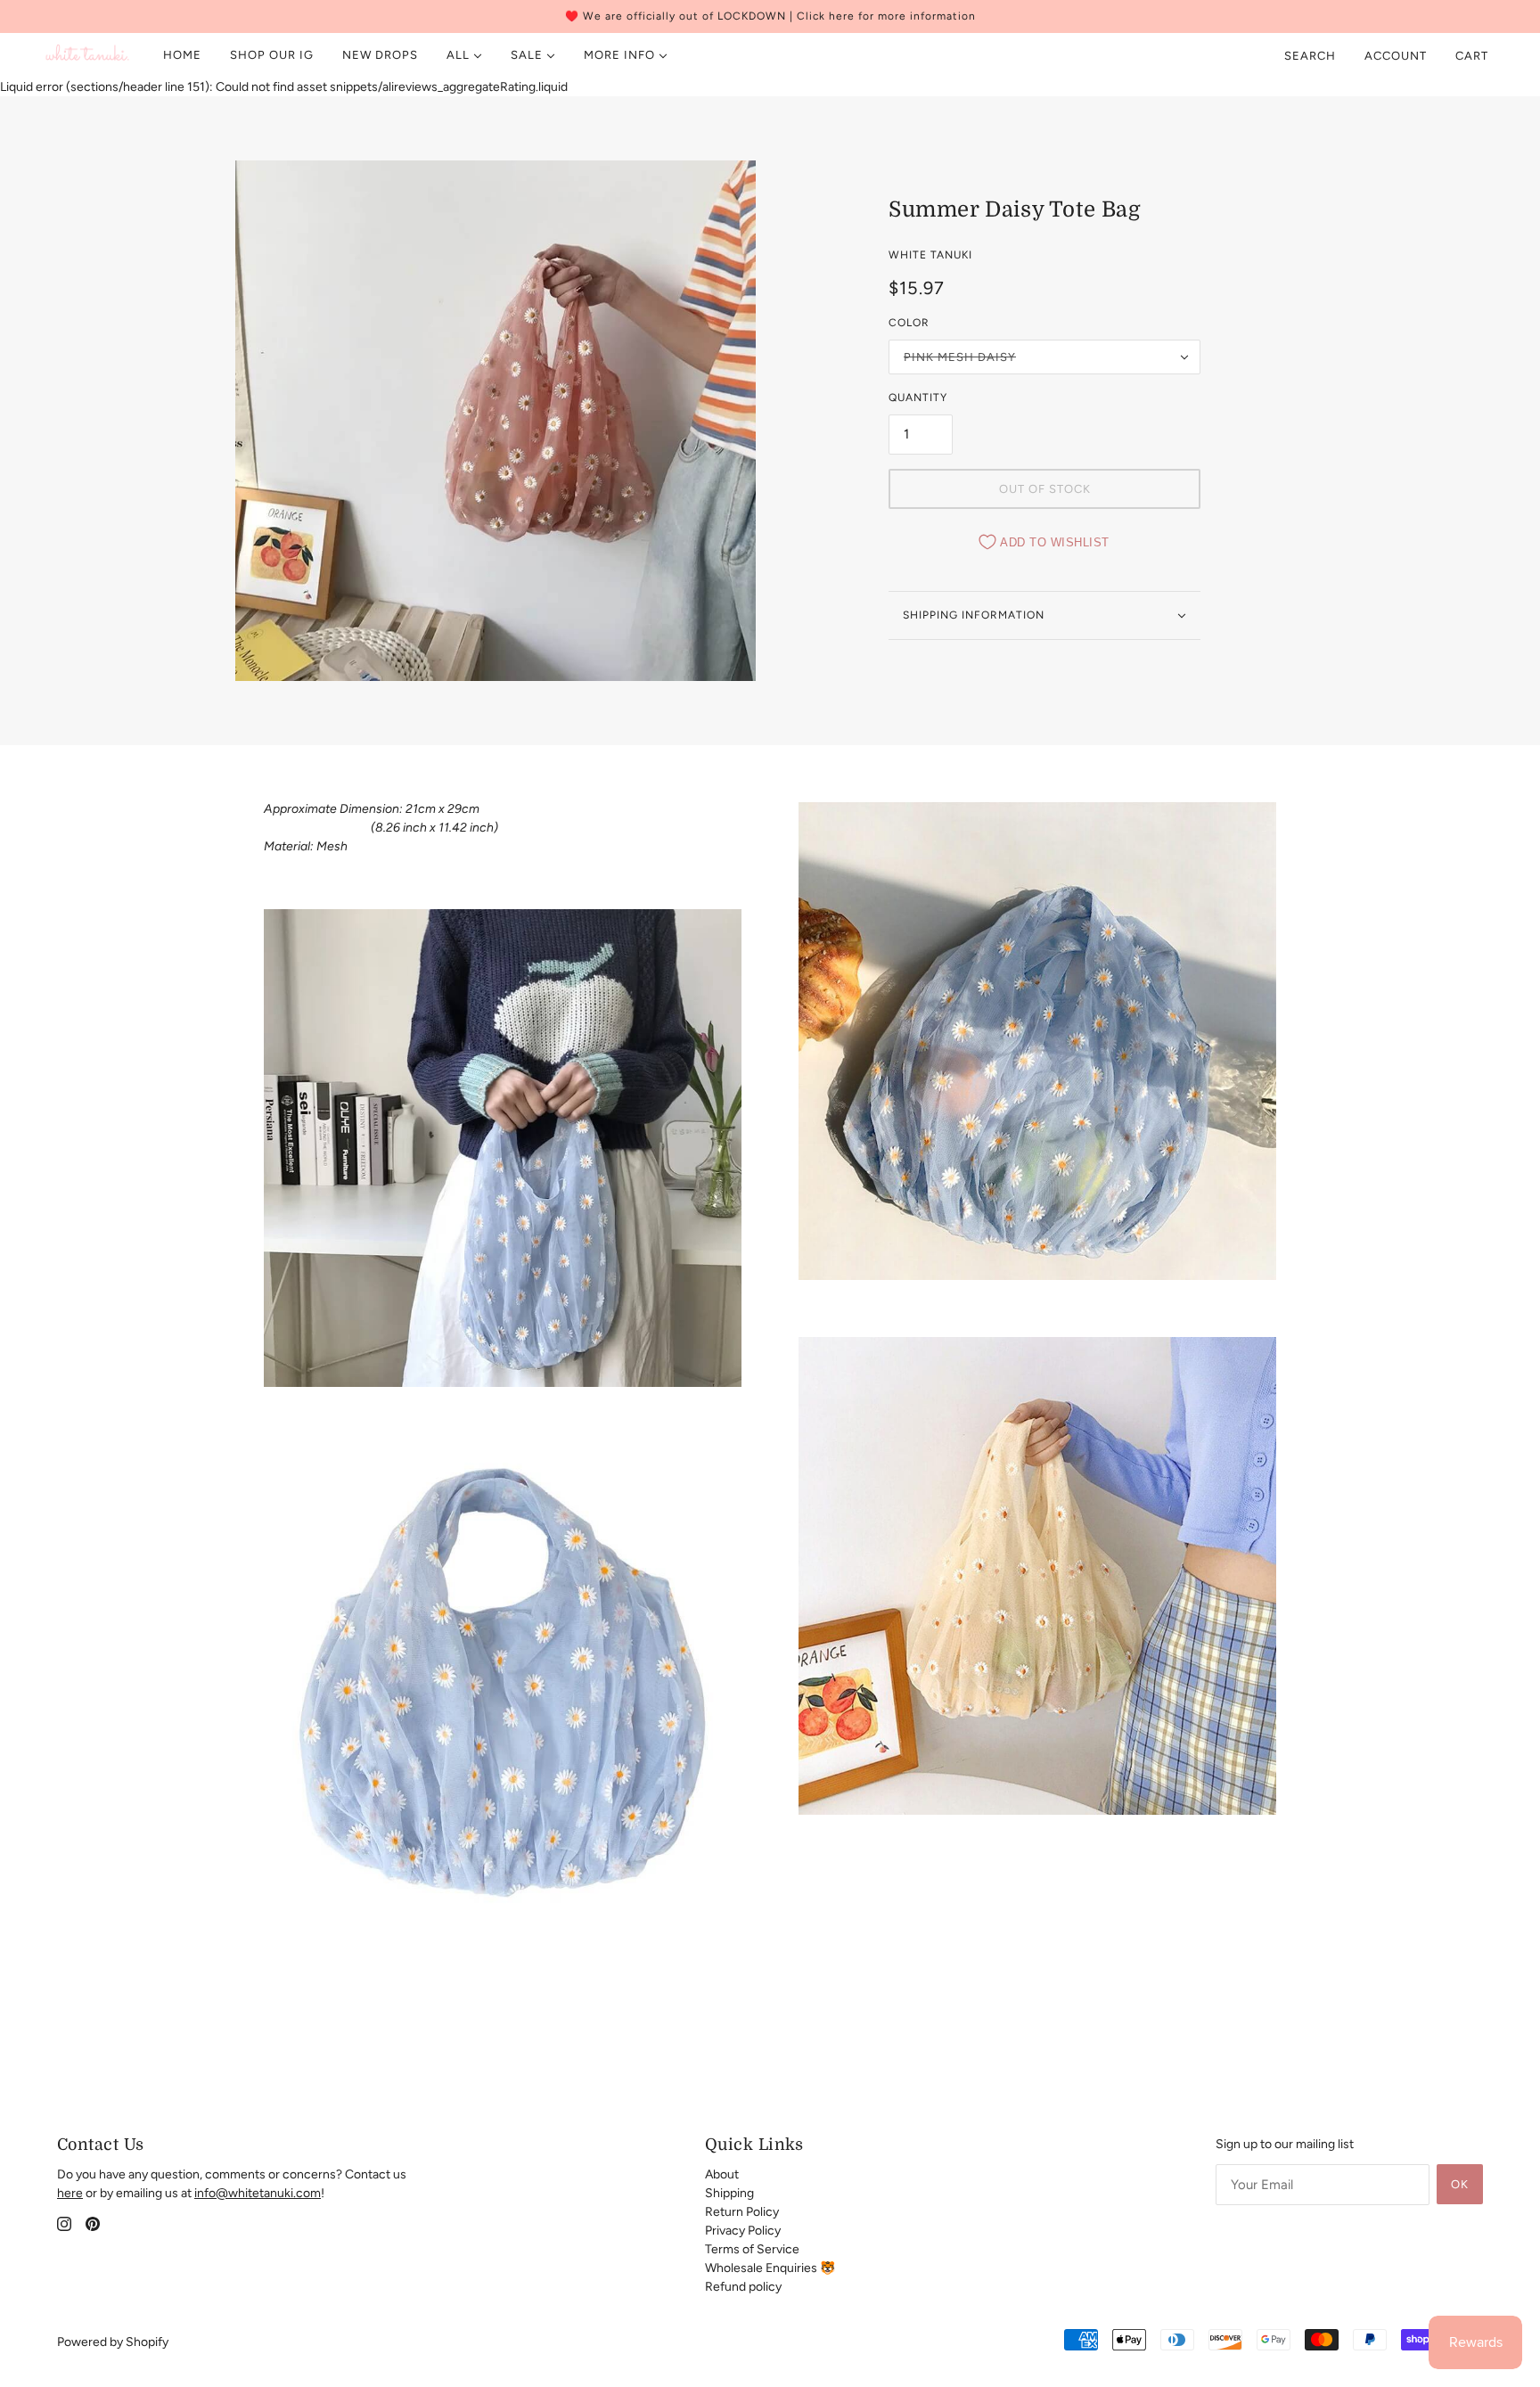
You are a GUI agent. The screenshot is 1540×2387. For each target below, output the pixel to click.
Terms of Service (752, 2249)
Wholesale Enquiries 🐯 (770, 2268)
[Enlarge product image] (496, 421)
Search (1310, 56)
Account (1396, 56)
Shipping (729, 2193)
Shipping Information (974, 615)
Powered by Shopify (113, 2342)
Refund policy (743, 2287)
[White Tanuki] (88, 55)
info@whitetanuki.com (258, 2193)
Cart (1474, 56)
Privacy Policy (743, 2231)
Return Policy (742, 2212)
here (70, 2193)
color (909, 323)
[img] (64, 2223)
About (722, 2174)
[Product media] (503, 1148)
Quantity (918, 398)
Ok (1460, 2184)
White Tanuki (930, 255)
